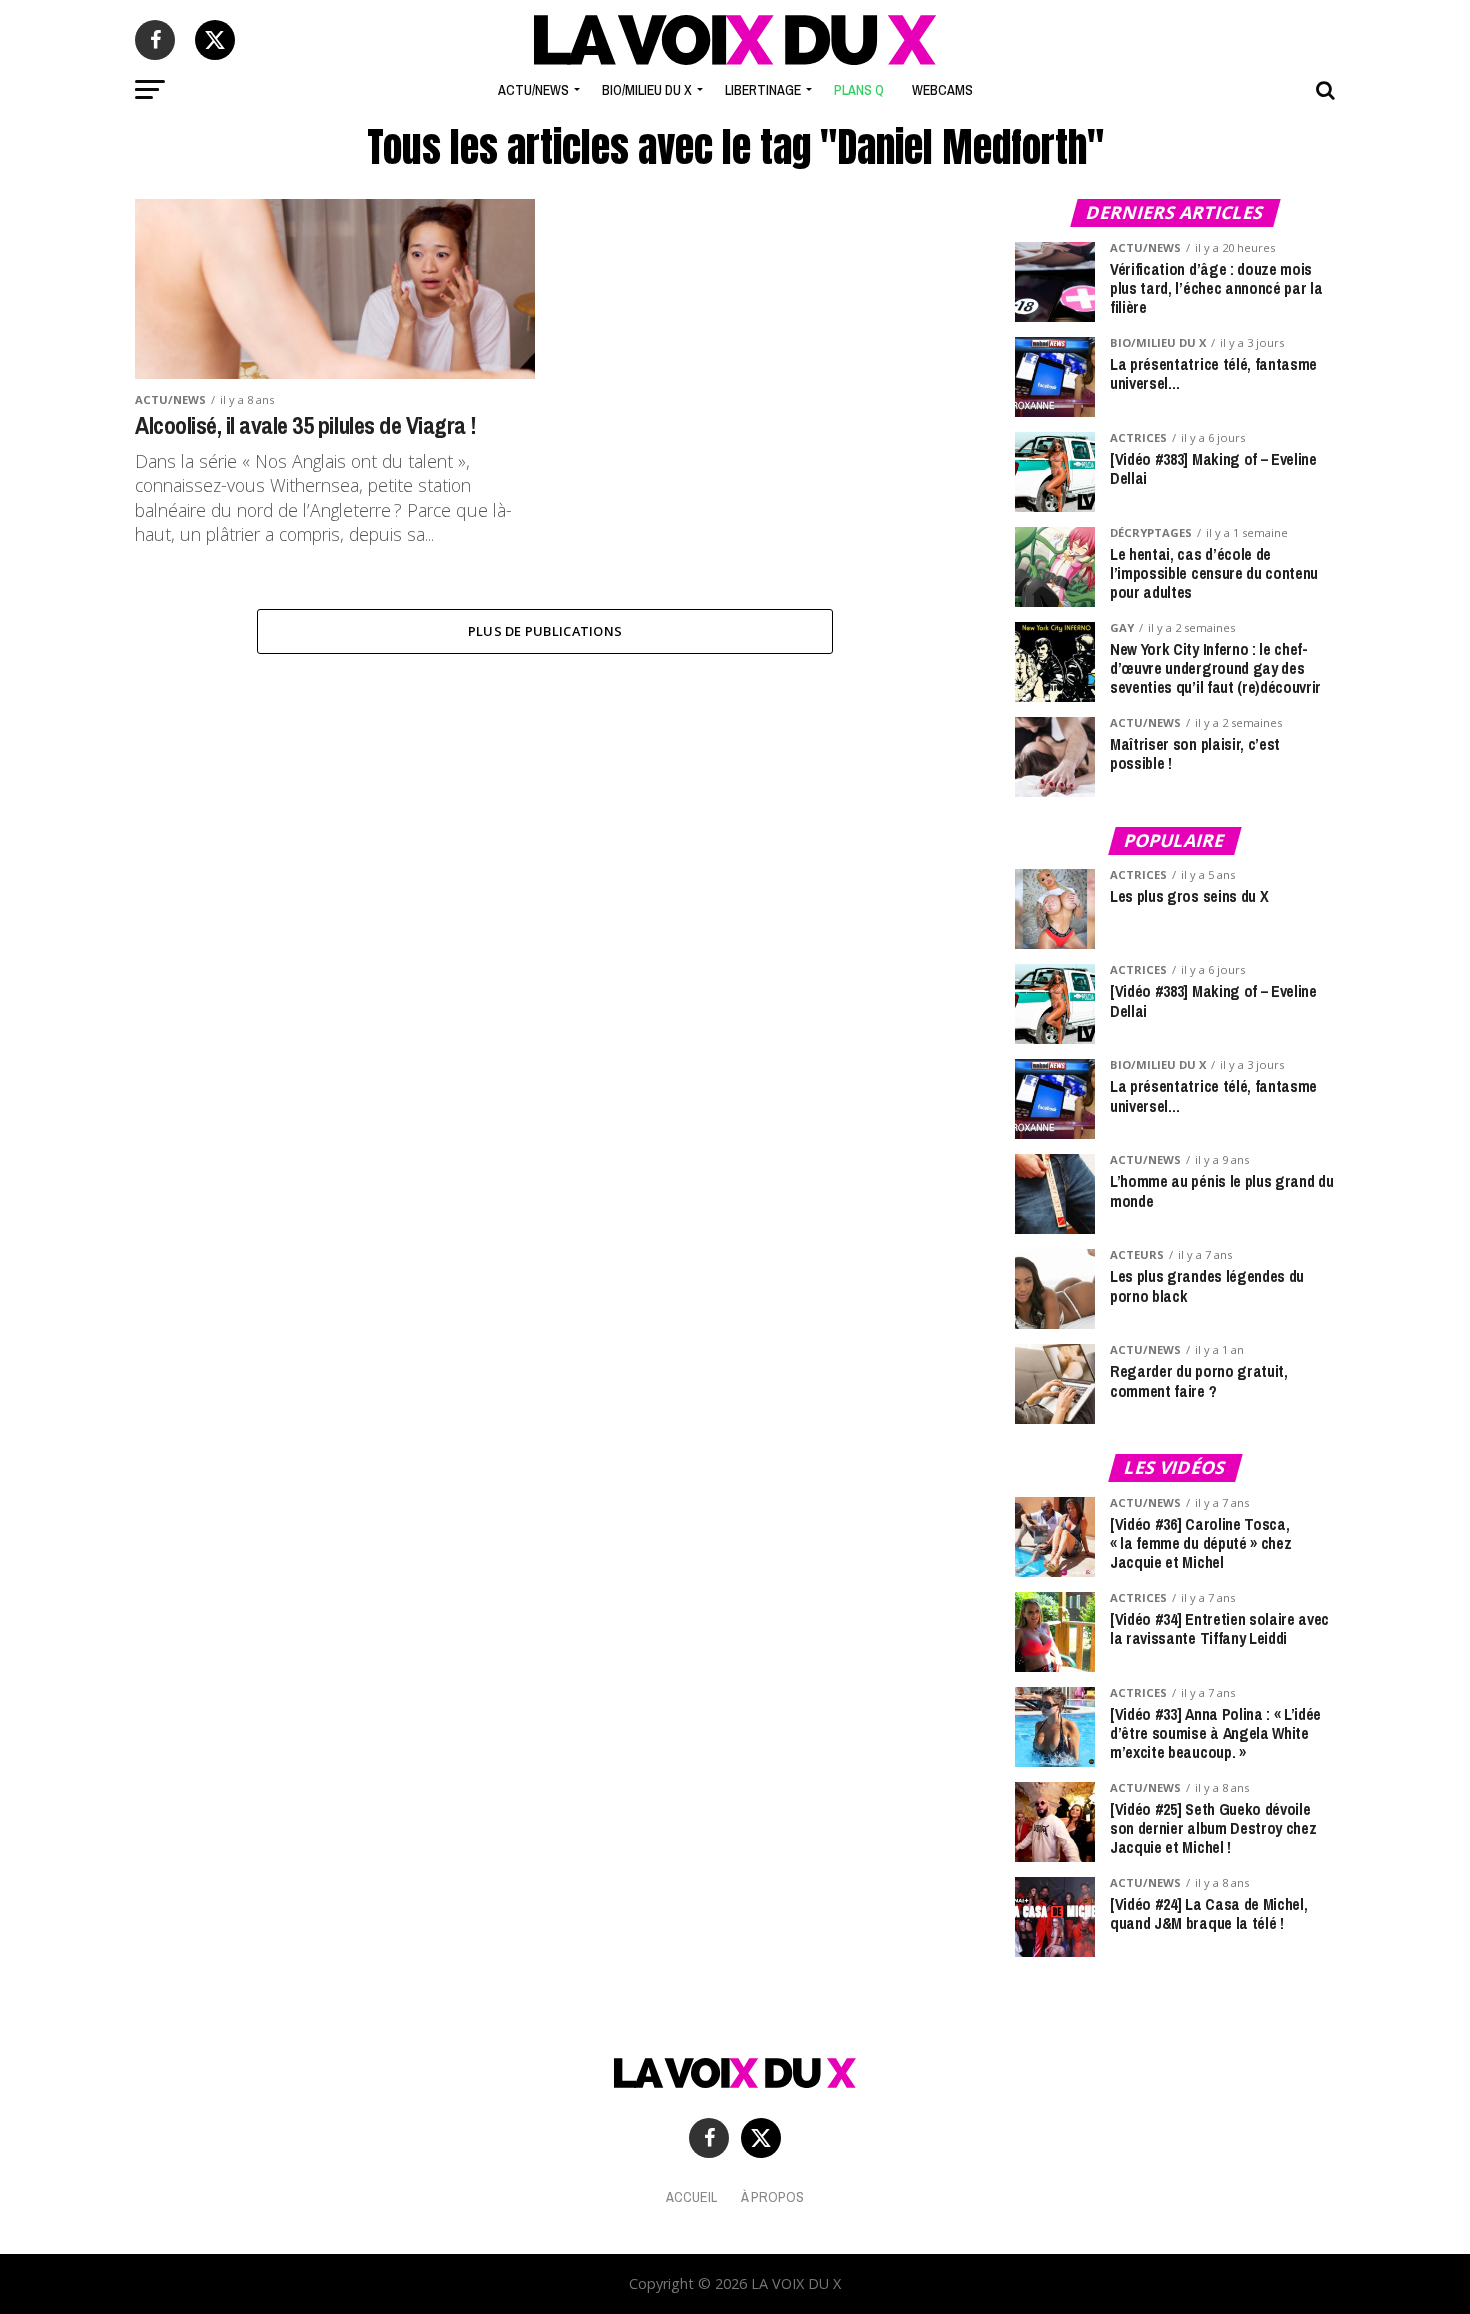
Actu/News (533, 90)
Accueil (691, 2196)
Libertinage (763, 90)
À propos (772, 2196)
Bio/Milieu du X (647, 90)
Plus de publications (545, 631)
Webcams (942, 90)
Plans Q (859, 90)
